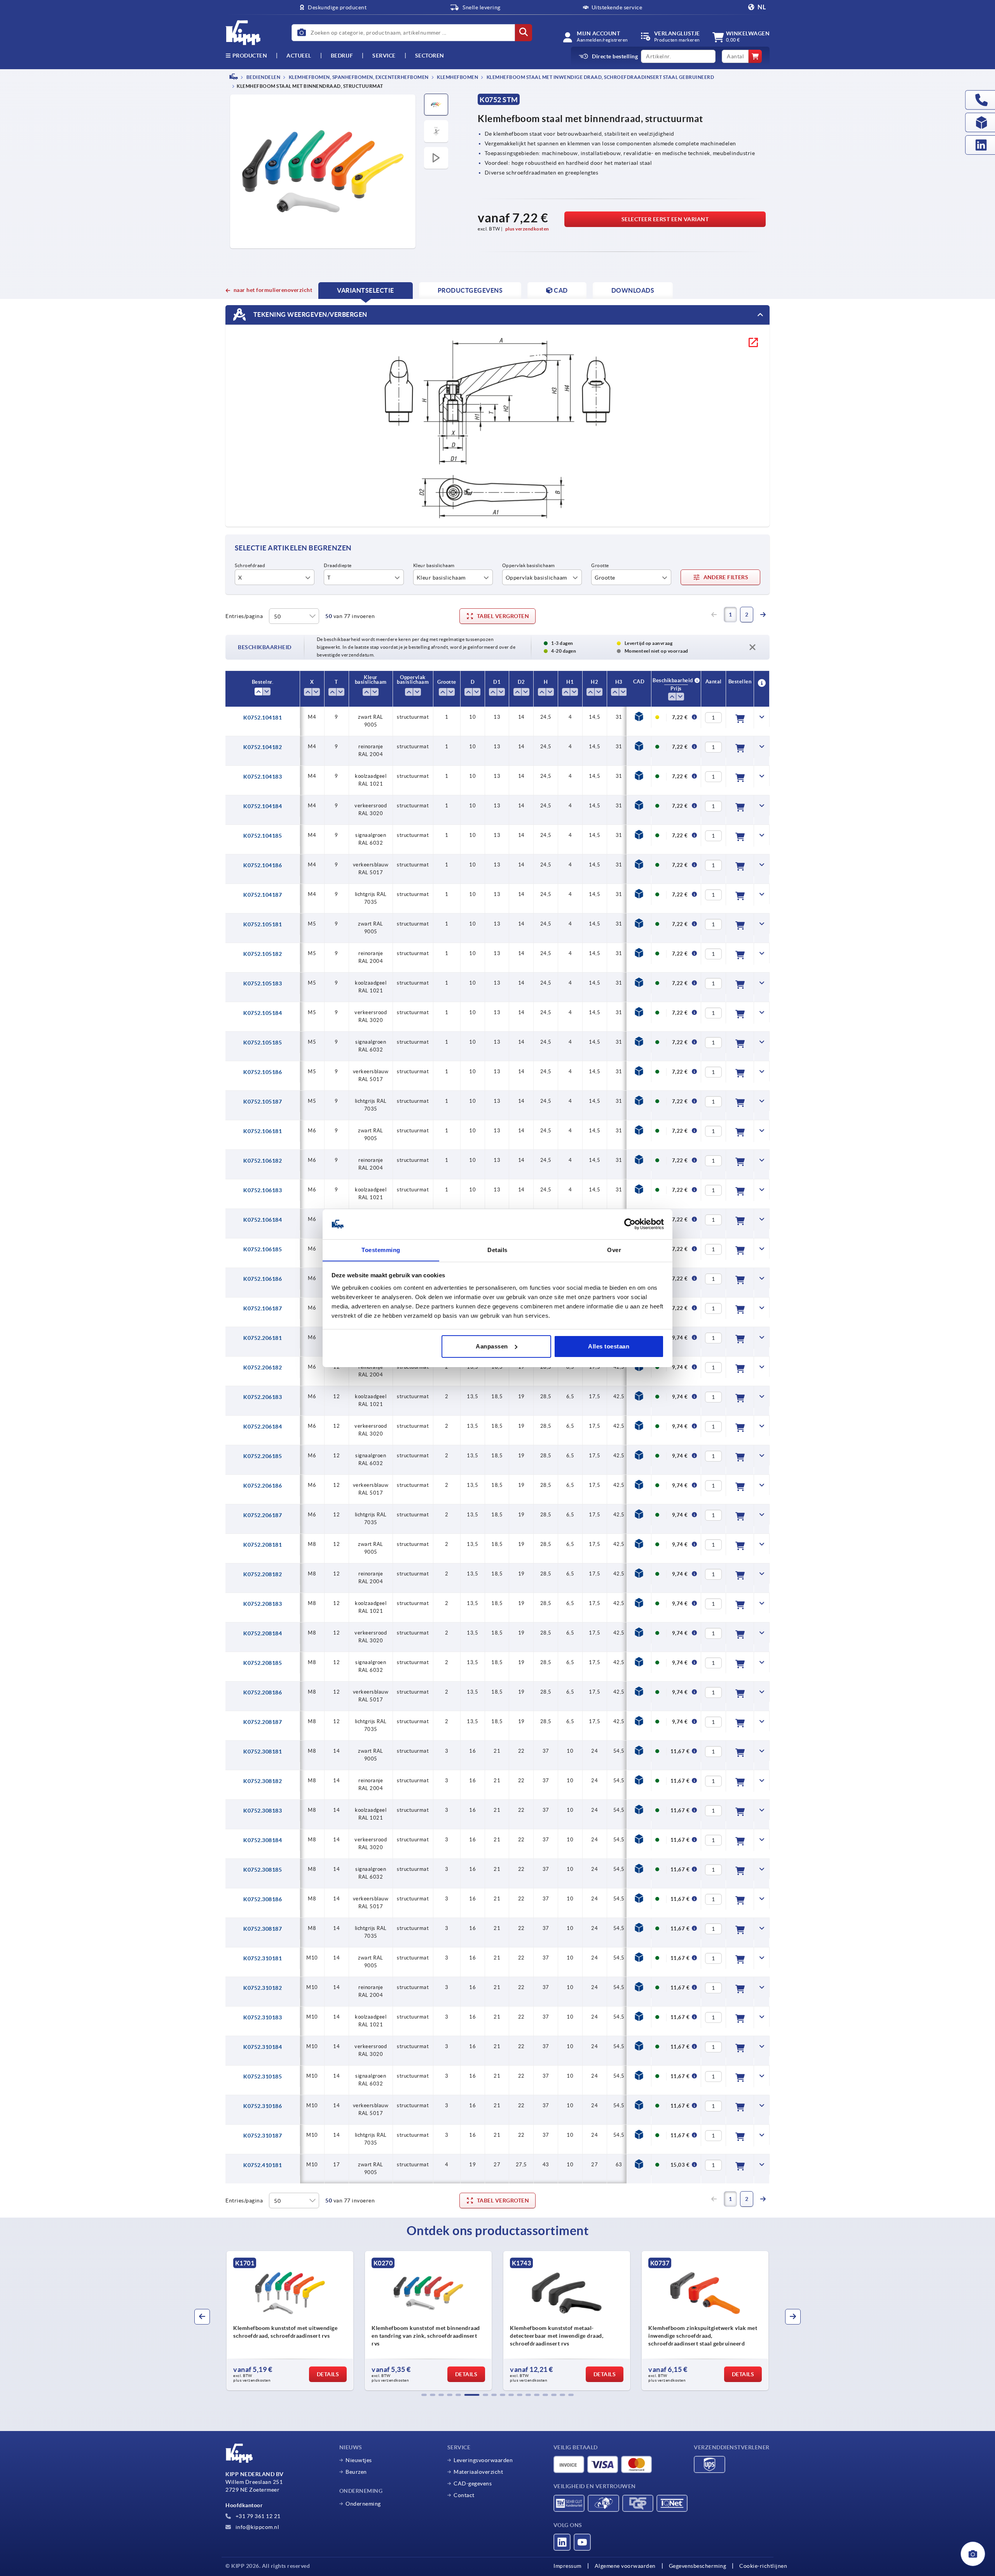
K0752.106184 (263, 1220)
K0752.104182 (263, 747)
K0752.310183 (263, 2017)
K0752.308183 (263, 1811)
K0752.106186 (263, 1279)
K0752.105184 (263, 1013)
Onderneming (363, 2504)
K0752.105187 (263, 1102)
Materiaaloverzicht (478, 2472)
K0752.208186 (263, 1692)
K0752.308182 (263, 1781)
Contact (464, 2495)
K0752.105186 (263, 1072)
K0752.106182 (263, 1161)
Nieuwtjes (359, 2460)
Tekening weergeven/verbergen (310, 314)
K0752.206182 (263, 1367)
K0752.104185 (263, 836)
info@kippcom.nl (257, 2527)
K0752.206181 (263, 1338)
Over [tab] (614, 1250)
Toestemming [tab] (381, 1250)
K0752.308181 (263, 1752)
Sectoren (430, 56)
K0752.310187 (263, 2136)
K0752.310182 (263, 1988)
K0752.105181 (263, 924)
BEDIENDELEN (263, 77)
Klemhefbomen (457, 77)
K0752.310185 (263, 2077)
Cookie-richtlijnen (763, 2566)
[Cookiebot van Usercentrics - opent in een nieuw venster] (630, 1224)
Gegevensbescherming (698, 2566)
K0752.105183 (263, 983)
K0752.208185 (263, 1663)
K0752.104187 (263, 895)
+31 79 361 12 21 (257, 2516)
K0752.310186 (263, 2106)
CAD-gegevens (473, 2483)
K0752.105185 (263, 1043)
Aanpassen (492, 1346)
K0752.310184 (263, 2047)
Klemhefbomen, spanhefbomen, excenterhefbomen (358, 77)
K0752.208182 (263, 1574)
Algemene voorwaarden (625, 2566)
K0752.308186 (263, 1899)
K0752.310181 (263, 1958)
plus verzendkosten (527, 229)
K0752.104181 (263, 718)
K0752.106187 (263, 1308)
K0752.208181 (263, 1545)
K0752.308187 (263, 1929)
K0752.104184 (263, 806)
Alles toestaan (609, 1346)
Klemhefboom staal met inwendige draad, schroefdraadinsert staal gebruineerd (600, 77)
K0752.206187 (263, 1515)
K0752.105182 (263, 954)
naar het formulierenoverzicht (273, 290)
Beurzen (356, 2472)
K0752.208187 (263, 1722)
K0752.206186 (263, 1486)
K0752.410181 (263, 2165)
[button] (424, 2395)
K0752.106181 (263, 1131)
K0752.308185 (263, 1870)
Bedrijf (342, 56)
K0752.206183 (263, 1397)
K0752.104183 (263, 777)
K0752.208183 (263, 1604)
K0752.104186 (263, 865)
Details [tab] (497, 1250)
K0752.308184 (263, 1840)
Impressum (567, 2566)
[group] (290, 2321)
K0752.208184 (263, 1633)
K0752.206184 (263, 1427)
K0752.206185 (263, 1456)
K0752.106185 (263, 1249)
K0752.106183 (263, 1190)
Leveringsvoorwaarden (483, 2460)
